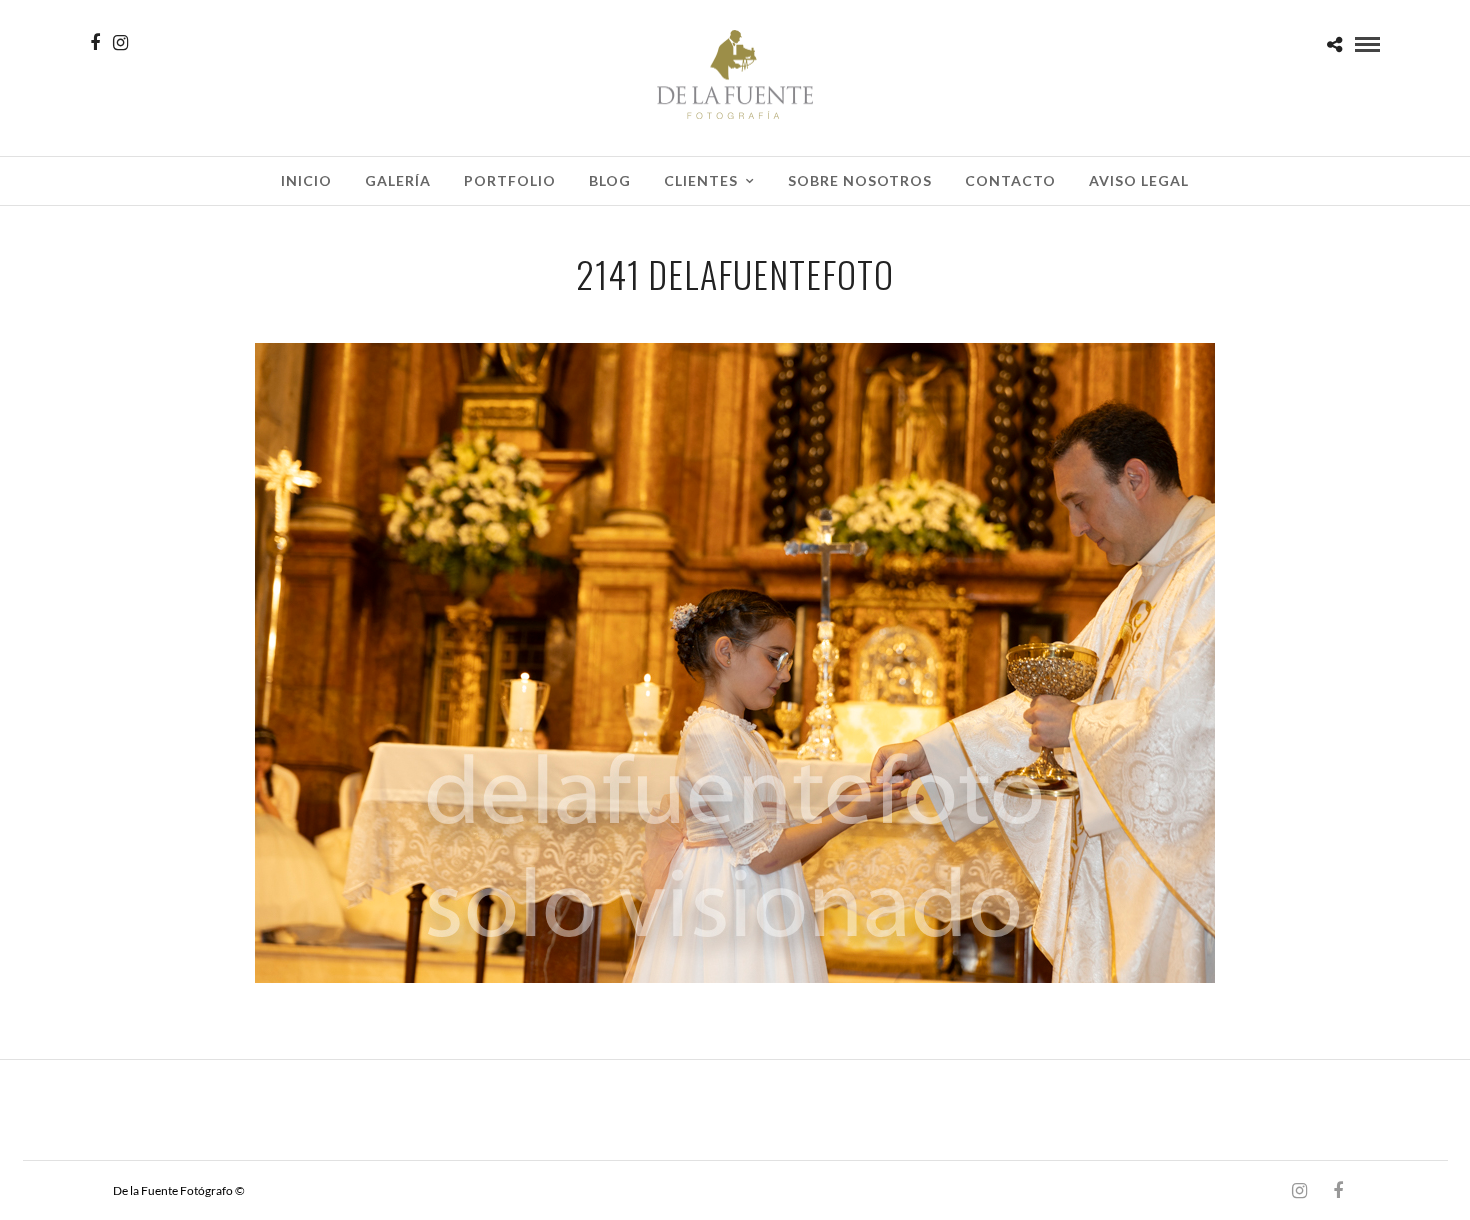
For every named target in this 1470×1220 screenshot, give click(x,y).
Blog (610, 180)
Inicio (306, 180)
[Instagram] (120, 43)
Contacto (1010, 180)
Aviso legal (1139, 180)
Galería (398, 180)
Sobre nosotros (860, 180)
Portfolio (510, 180)
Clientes (701, 180)
